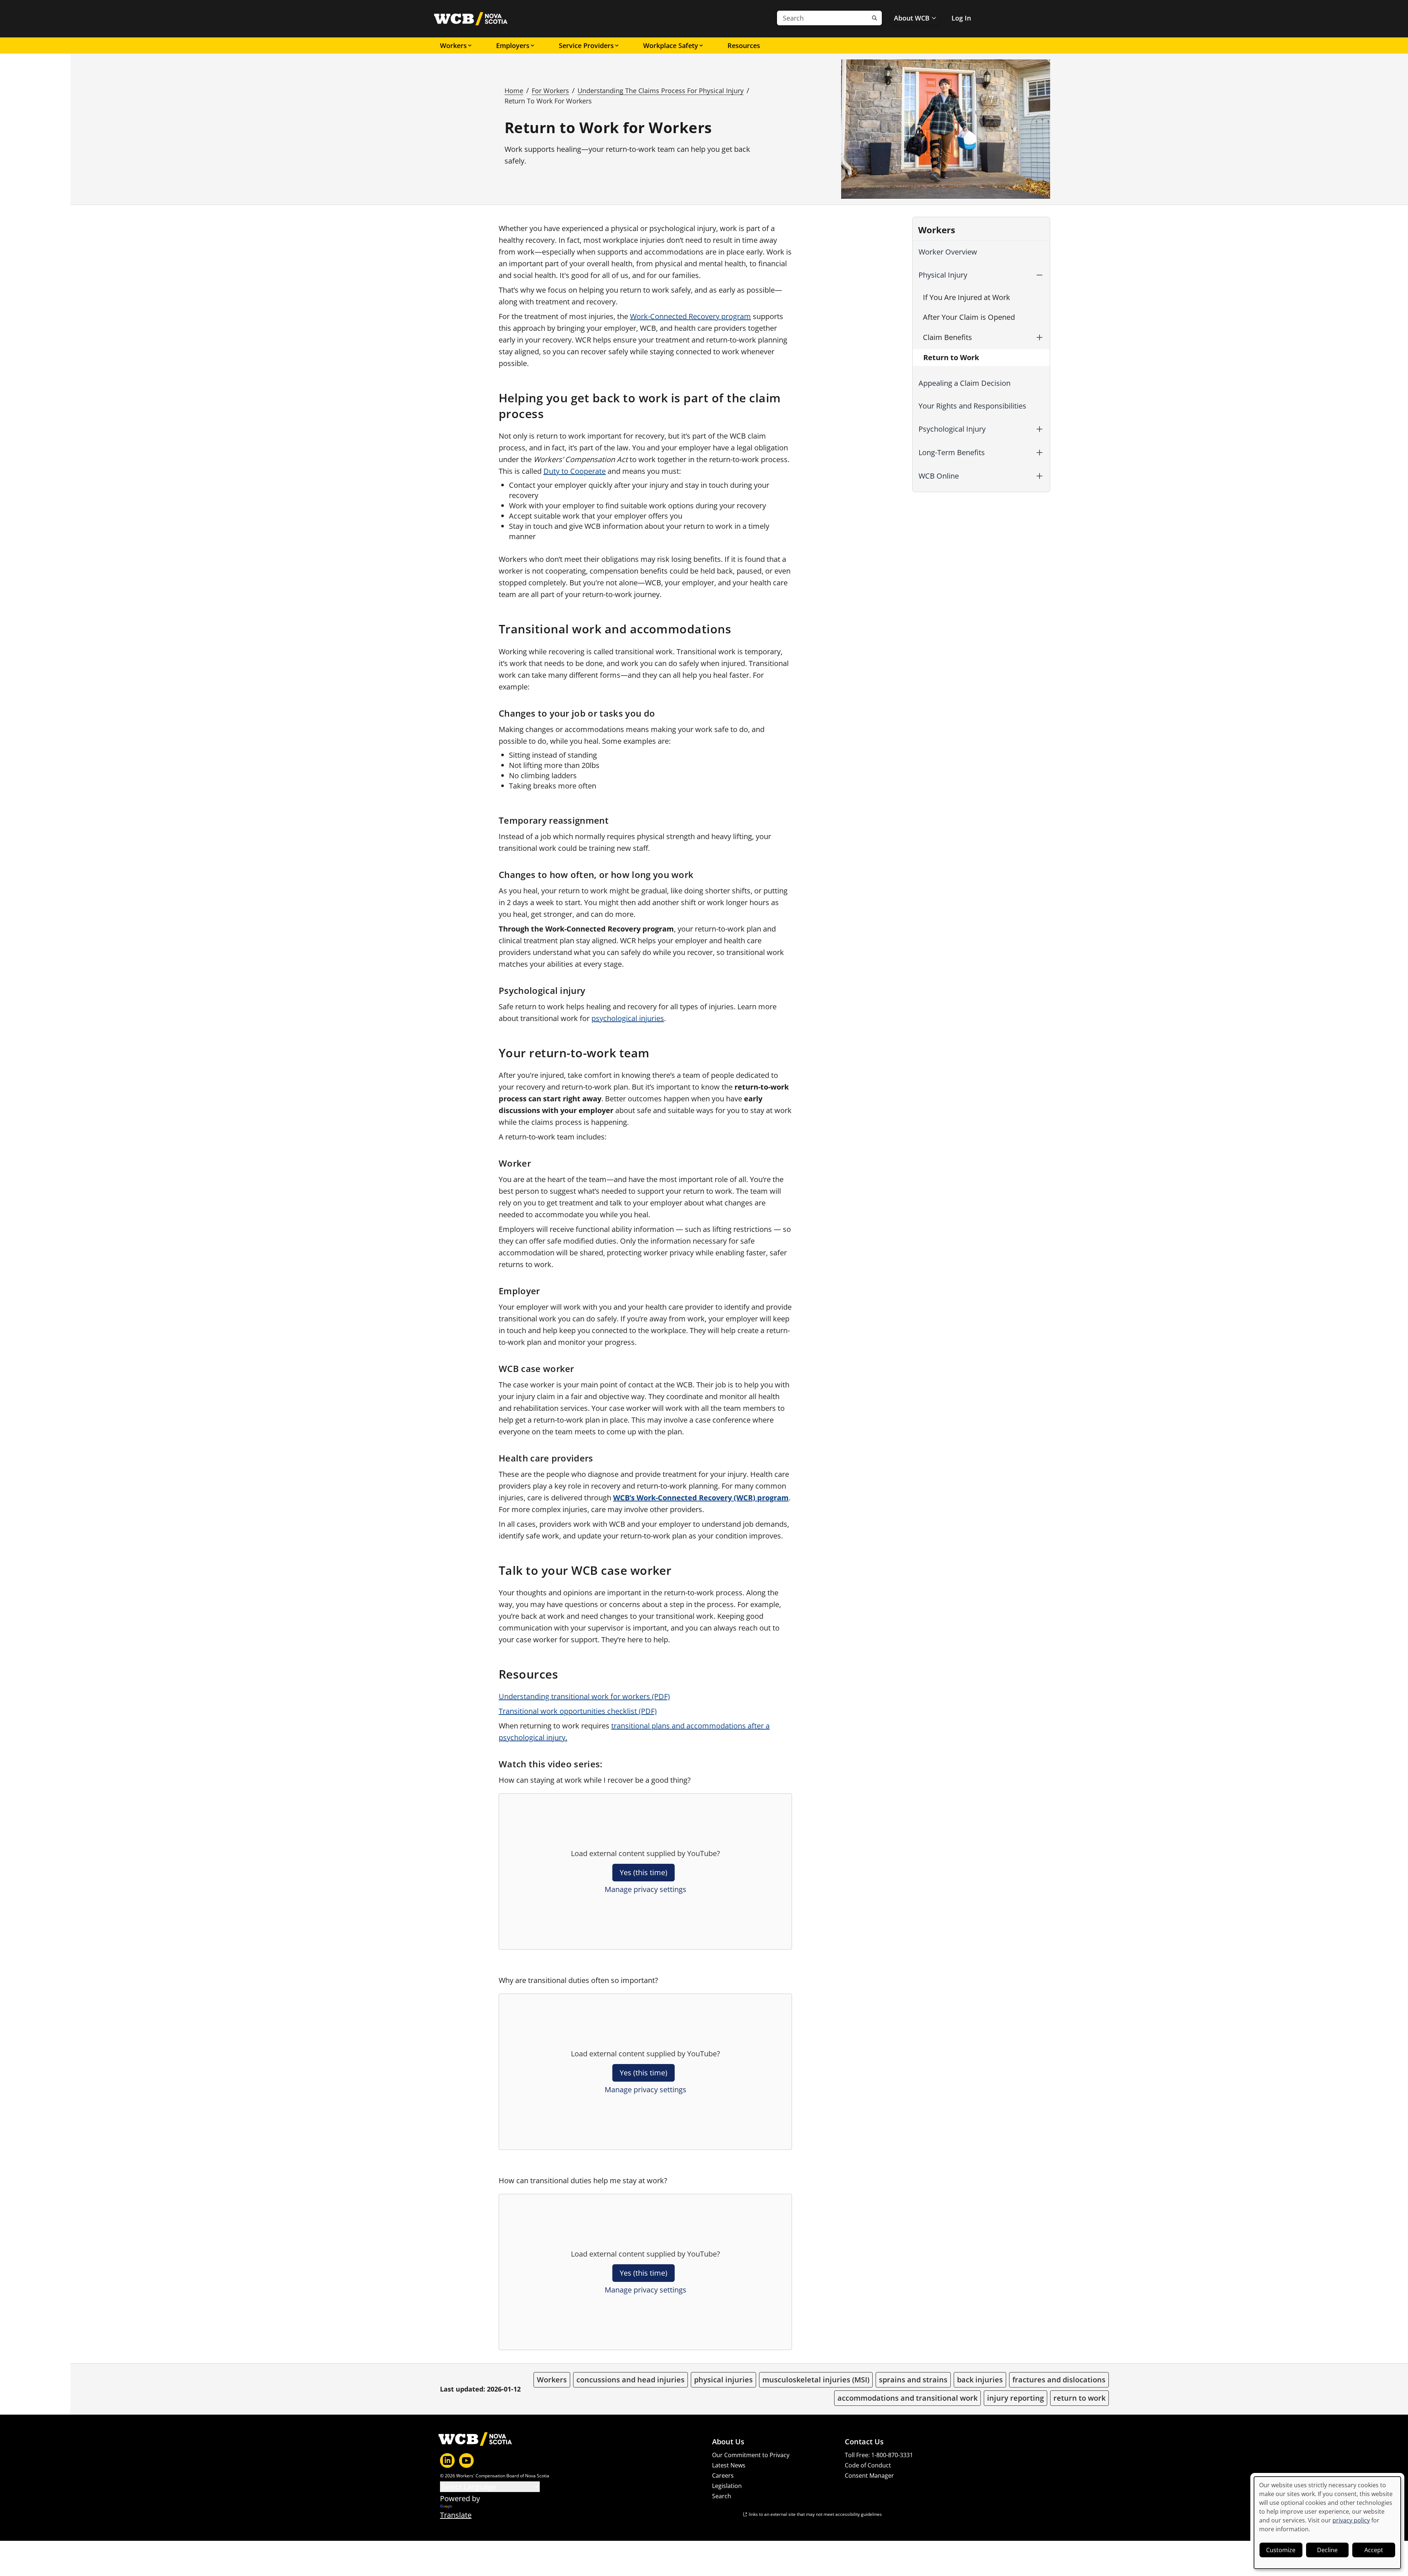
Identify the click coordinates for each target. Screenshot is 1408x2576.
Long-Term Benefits (952, 452)
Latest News (729, 2465)
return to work (1079, 2398)
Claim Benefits (947, 337)
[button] (1039, 275)
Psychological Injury (952, 429)
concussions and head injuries (630, 2380)
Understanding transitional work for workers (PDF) (584, 1696)
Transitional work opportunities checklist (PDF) (578, 1711)
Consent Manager (869, 2476)
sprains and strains (913, 2380)
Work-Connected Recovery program (690, 316)
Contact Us (864, 2442)
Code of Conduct (868, 2465)
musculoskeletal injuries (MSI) (816, 2380)
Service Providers (586, 45)
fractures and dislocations (1059, 2380)
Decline (1327, 2550)
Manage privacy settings (646, 1889)
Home (514, 91)
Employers (513, 45)
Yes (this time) (643, 1872)
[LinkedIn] (447, 2460)
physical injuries (723, 2380)
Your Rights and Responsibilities (972, 406)
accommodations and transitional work (907, 2398)
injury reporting (1015, 2398)
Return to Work (951, 357)
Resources (744, 45)
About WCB (912, 18)
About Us (728, 2442)
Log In (961, 18)
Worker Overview (948, 252)
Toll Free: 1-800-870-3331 (879, 2455)
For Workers (550, 91)
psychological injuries (628, 1018)
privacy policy (1351, 2520)
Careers (723, 2476)
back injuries (980, 2380)
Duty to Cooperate (575, 471)
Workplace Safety (671, 45)
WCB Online (939, 476)
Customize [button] (1281, 2550)
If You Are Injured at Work (967, 297)
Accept (1374, 2550)
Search (722, 2496)
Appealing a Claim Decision (965, 383)
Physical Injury (943, 275)
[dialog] (1327, 2523)
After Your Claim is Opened (969, 317)
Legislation (727, 2486)
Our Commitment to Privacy (751, 2455)
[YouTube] (466, 2460)
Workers (453, 45)
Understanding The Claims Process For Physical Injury (661, 91)
